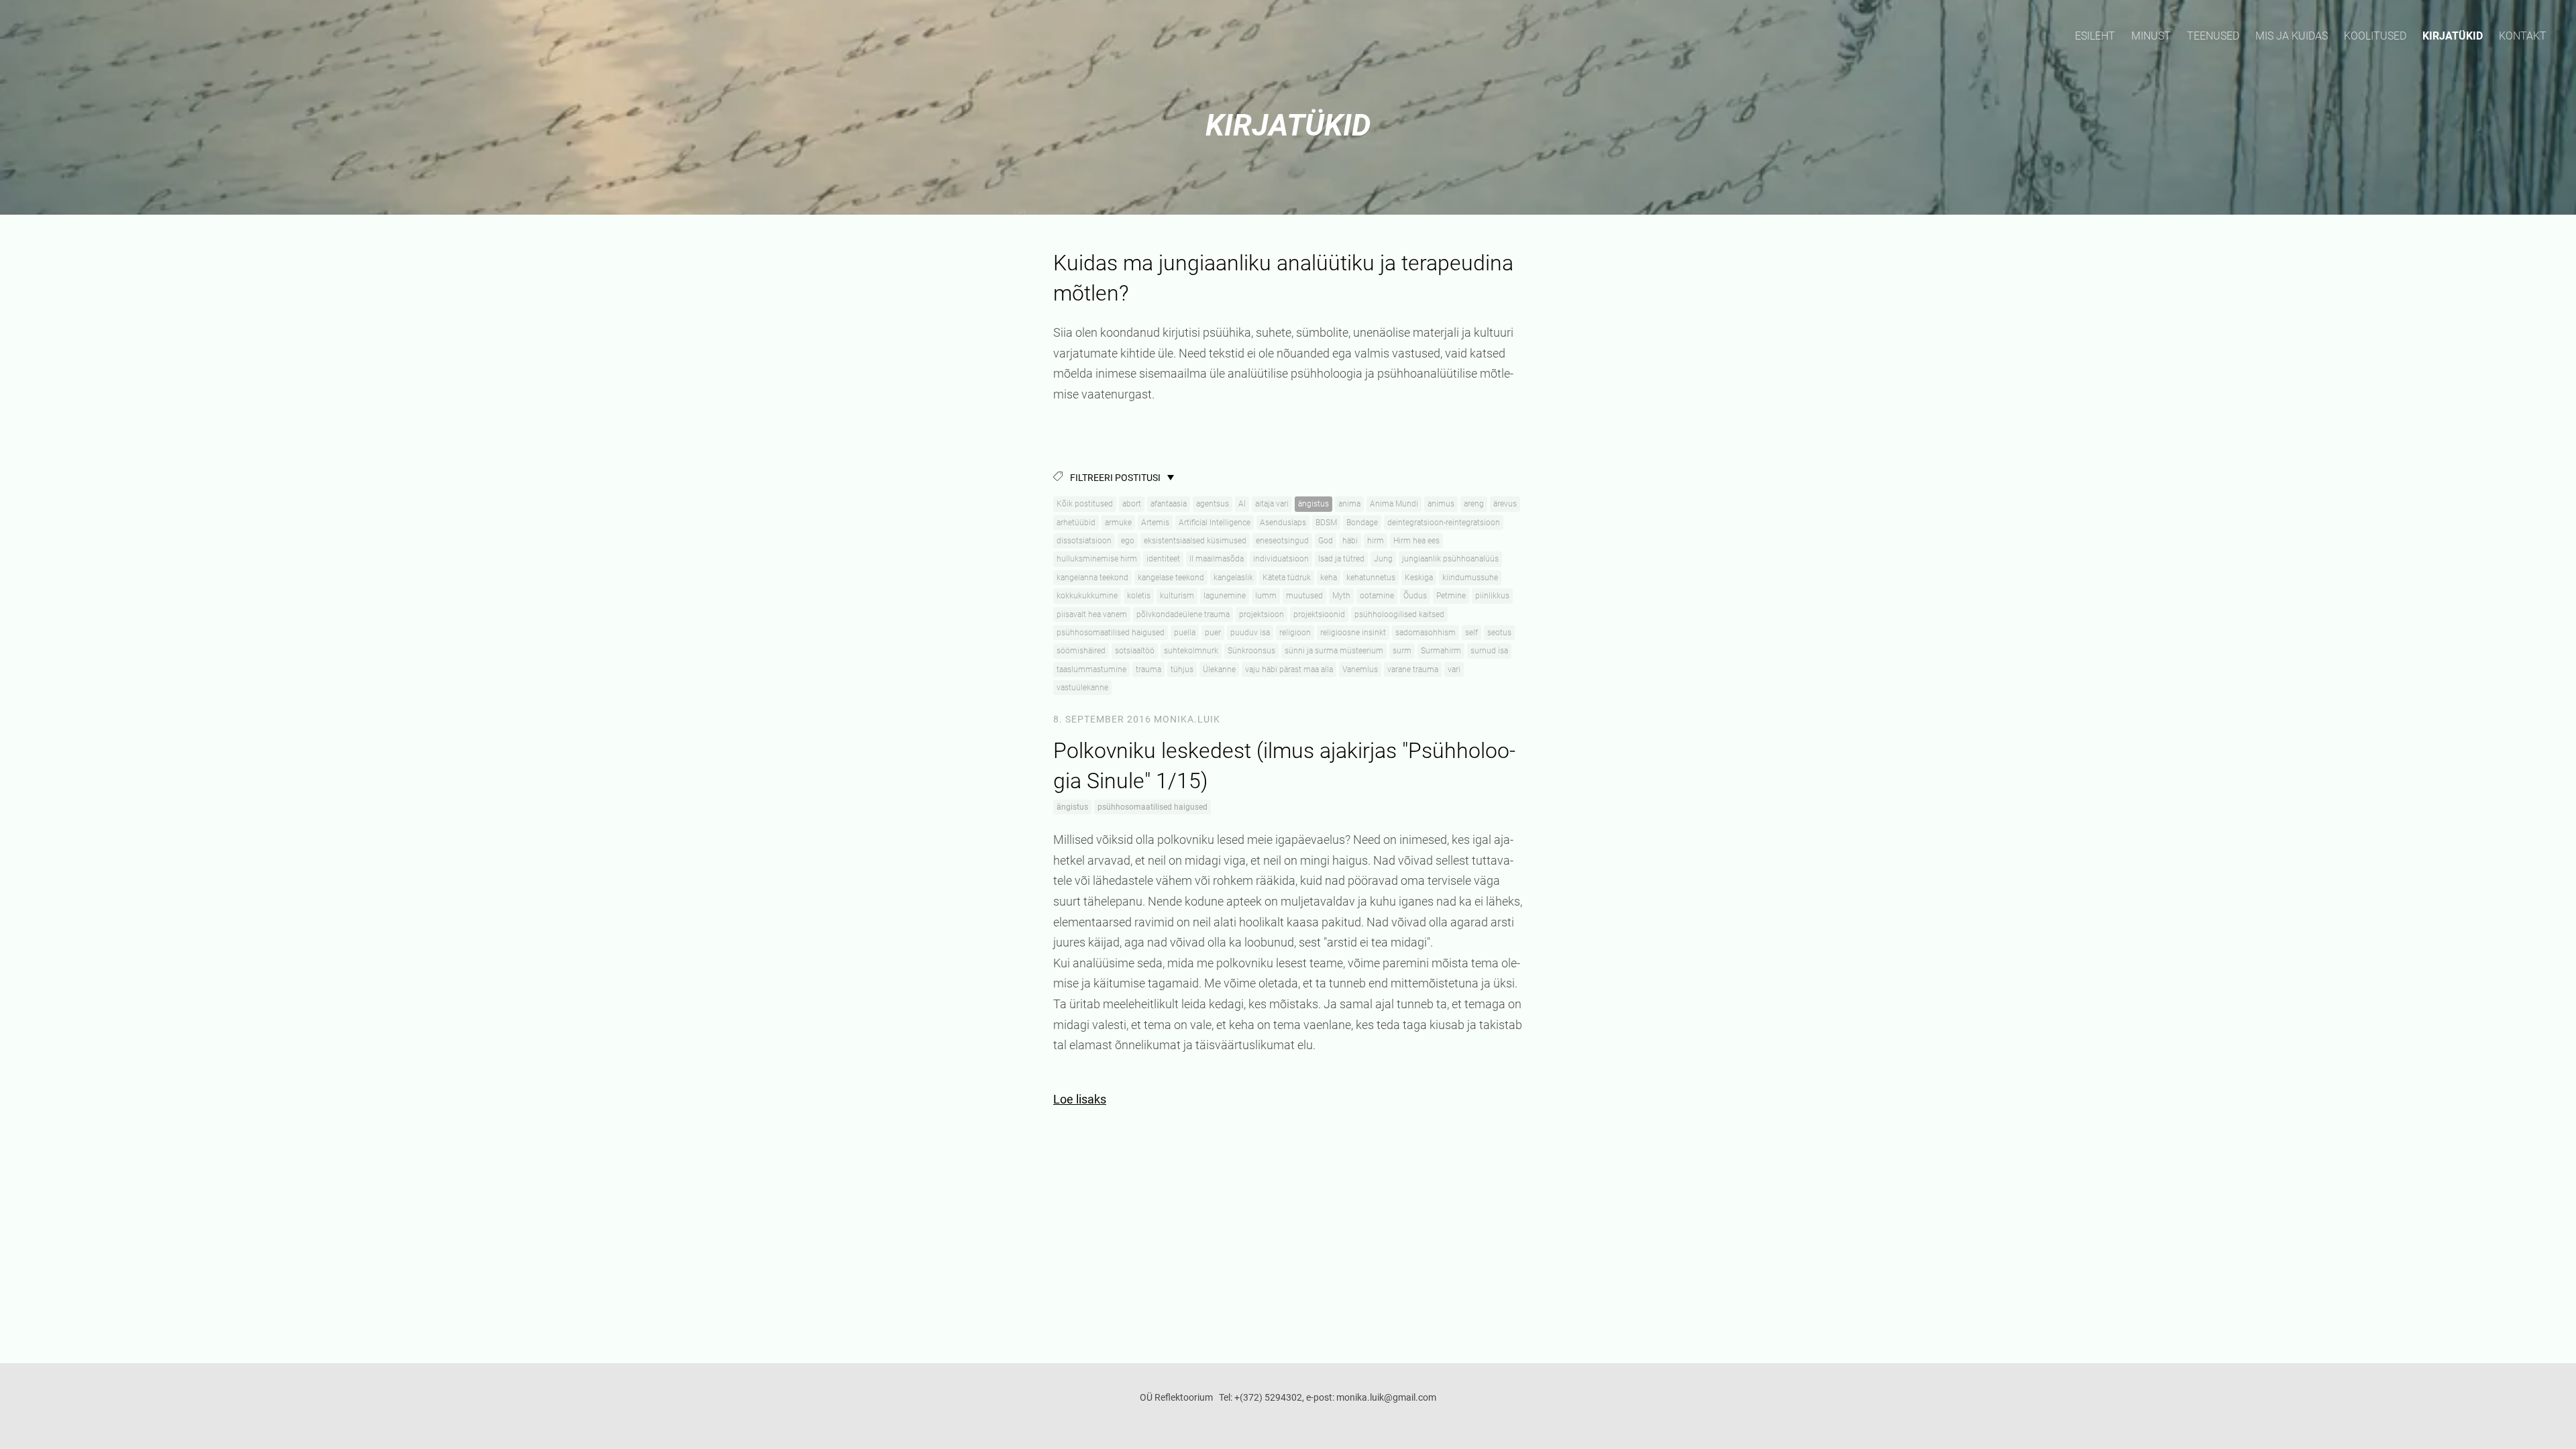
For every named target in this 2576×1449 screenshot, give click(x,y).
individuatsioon (1281, 559)
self (1471, 633)
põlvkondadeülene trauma (1183, 614)
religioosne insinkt (1353, 633)
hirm (1376, 541)
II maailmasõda (1217, 559)
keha (1329, 578)
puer (1213, 633)
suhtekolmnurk (1191, 651)
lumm (1266, 596)
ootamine (1377, 596)
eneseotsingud (1282, 541)
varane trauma (1413, 669)
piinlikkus (1492, 596)
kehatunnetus (1371, 578)
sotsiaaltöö (1135, 651)
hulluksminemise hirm (1097, 559)
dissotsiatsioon (1084, 541)
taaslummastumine (1091, 669)
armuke (1118, 523)
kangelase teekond (1171, 578)
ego (1128, 541)
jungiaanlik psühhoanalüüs (1450, 559)
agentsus (1213, 504)
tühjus (1182, 669)
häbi (1350, 541)
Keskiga (1419, 578)
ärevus (1505, 504)
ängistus (1313, 504)
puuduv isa (1250, 633)
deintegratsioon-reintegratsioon (1444, 523)
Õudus (1415, 596)
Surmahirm (1441, 651)
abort (1132, 504)
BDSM (1326, 523)
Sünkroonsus (1251, 651)
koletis (1139, 596)
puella (1185, 633)
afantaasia (1169, 504)
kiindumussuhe (1470, 578)
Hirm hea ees (1416, 541)
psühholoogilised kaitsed (1399, 614)
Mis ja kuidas (2292, 36)
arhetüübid (1076, 523)
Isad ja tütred (1341, 559)
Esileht (2095, 36)
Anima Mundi (1394, 504)
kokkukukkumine (1087, 596)
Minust (2151, 36)
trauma (1148, 669)
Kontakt (2523, 36)
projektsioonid (1319, 614)
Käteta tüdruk (1287, 578)
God (1326, 541)
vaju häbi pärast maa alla (1289, 669)
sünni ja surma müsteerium (1334, 651)
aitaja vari (1272, 504)
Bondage (1362, 523)
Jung (1383, 559)
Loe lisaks (1080, 1099)
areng (1474, 504)
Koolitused (2375, 36)
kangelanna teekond (1092, 578)
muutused (1304, 596)
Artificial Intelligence (1215, 523)
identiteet (1163, 559)
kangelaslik (1233, 578)
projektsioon (1262, 614)
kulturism (1177, 596)
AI (1242, 504)
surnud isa (1489, 651)
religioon (1295, 633)
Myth (1341, 596)
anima (1349, 504)
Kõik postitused (1085, 504)
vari (1454, 669)
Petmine (1451, 596)
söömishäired (1081, 651)
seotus (1499, 633)
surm (1402, 651)
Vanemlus (1360, 669)
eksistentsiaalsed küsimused (1195, 541)
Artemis (1155, 523)
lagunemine (1225, 596)
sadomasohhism (1426, 633)
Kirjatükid (2453, 36)
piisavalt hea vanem (1092, 614)
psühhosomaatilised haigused (1111, 633)
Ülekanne (1219, 669)
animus (1441, 504)
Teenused (2213, 36)
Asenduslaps (1283, 523)
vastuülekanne (1082, 688)
